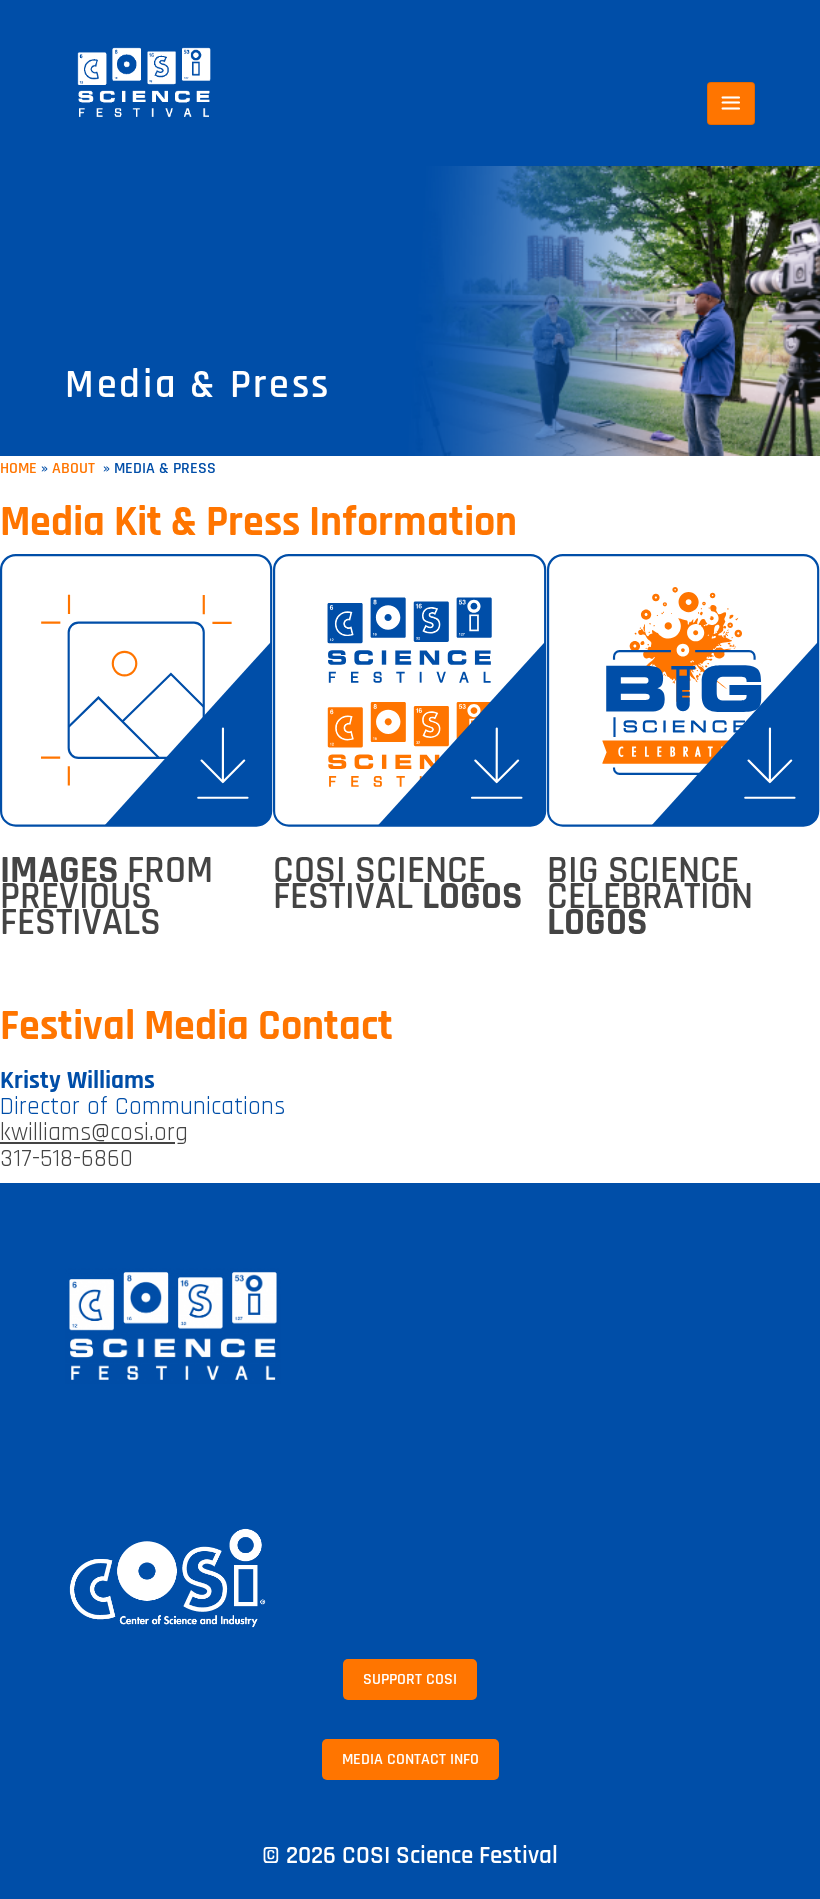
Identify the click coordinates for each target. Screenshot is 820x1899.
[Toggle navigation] (731, 103)
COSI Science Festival (397, 884)
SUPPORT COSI (410, 1679)
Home (18, 468)
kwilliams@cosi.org (94, 1133)
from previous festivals (106, 897)
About (75, 468)
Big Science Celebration (650, 897)
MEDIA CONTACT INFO (410, 1759)
